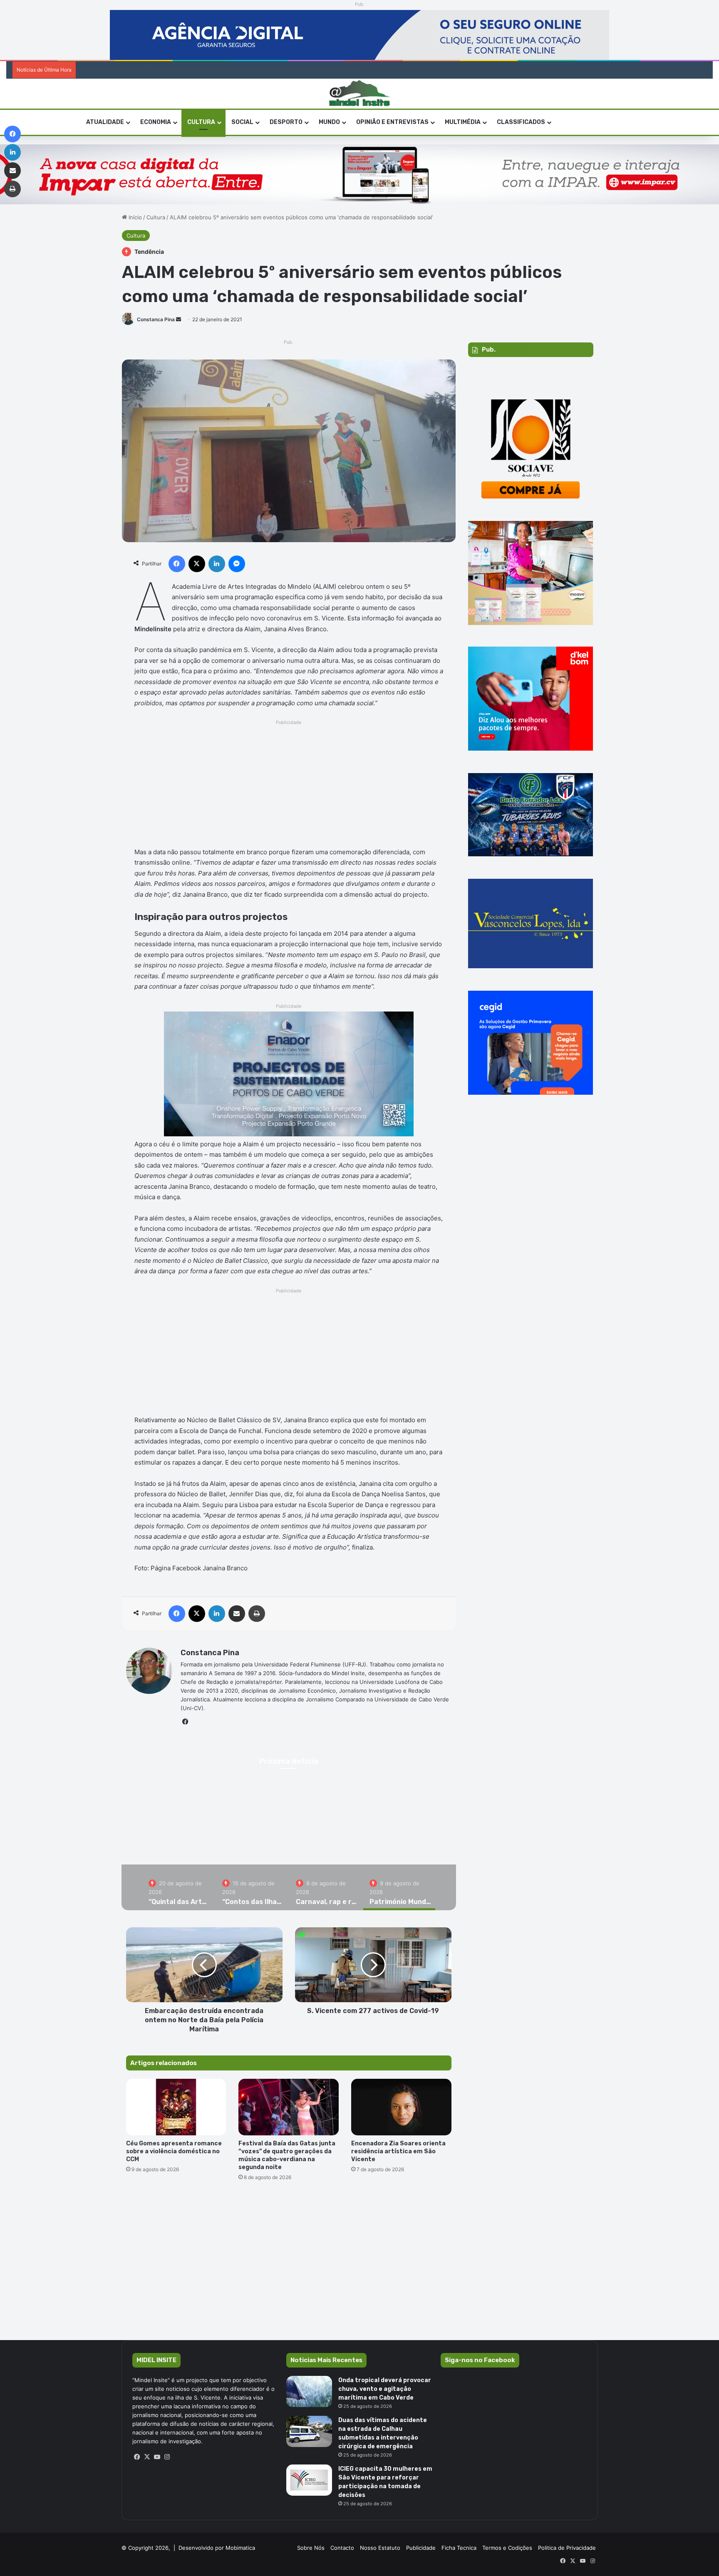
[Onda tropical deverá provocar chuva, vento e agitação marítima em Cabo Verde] (309, 2391)
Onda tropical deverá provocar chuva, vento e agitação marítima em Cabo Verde (385, 2389)
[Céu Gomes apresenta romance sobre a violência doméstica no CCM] (176, 2107)
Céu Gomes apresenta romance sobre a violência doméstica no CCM (174, 2151)
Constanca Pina (156, 319)
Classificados (521, 122)
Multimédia (463, 122)
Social (242, 122)
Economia (156, 122)
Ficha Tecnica (459, 2548)
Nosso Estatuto (380, 2548)
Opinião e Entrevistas (392, 122)
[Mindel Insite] (360, 94)
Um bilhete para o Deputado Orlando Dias (127, 70)
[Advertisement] (289, 786)
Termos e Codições (507, 2548)
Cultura (201, 122)
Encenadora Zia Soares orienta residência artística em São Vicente (398, 2151)
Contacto (342, 2548)
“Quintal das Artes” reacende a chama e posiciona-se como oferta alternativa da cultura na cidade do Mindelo (289, 1844)
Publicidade (421, 2548)
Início (134, 217)
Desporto (286, 122)
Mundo (329, 122)
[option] (289, 1827)
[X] (147, 2457)
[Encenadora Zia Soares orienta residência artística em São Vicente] (401, 2107)
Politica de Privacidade (567, 2548)
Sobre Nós (311, 2548)
